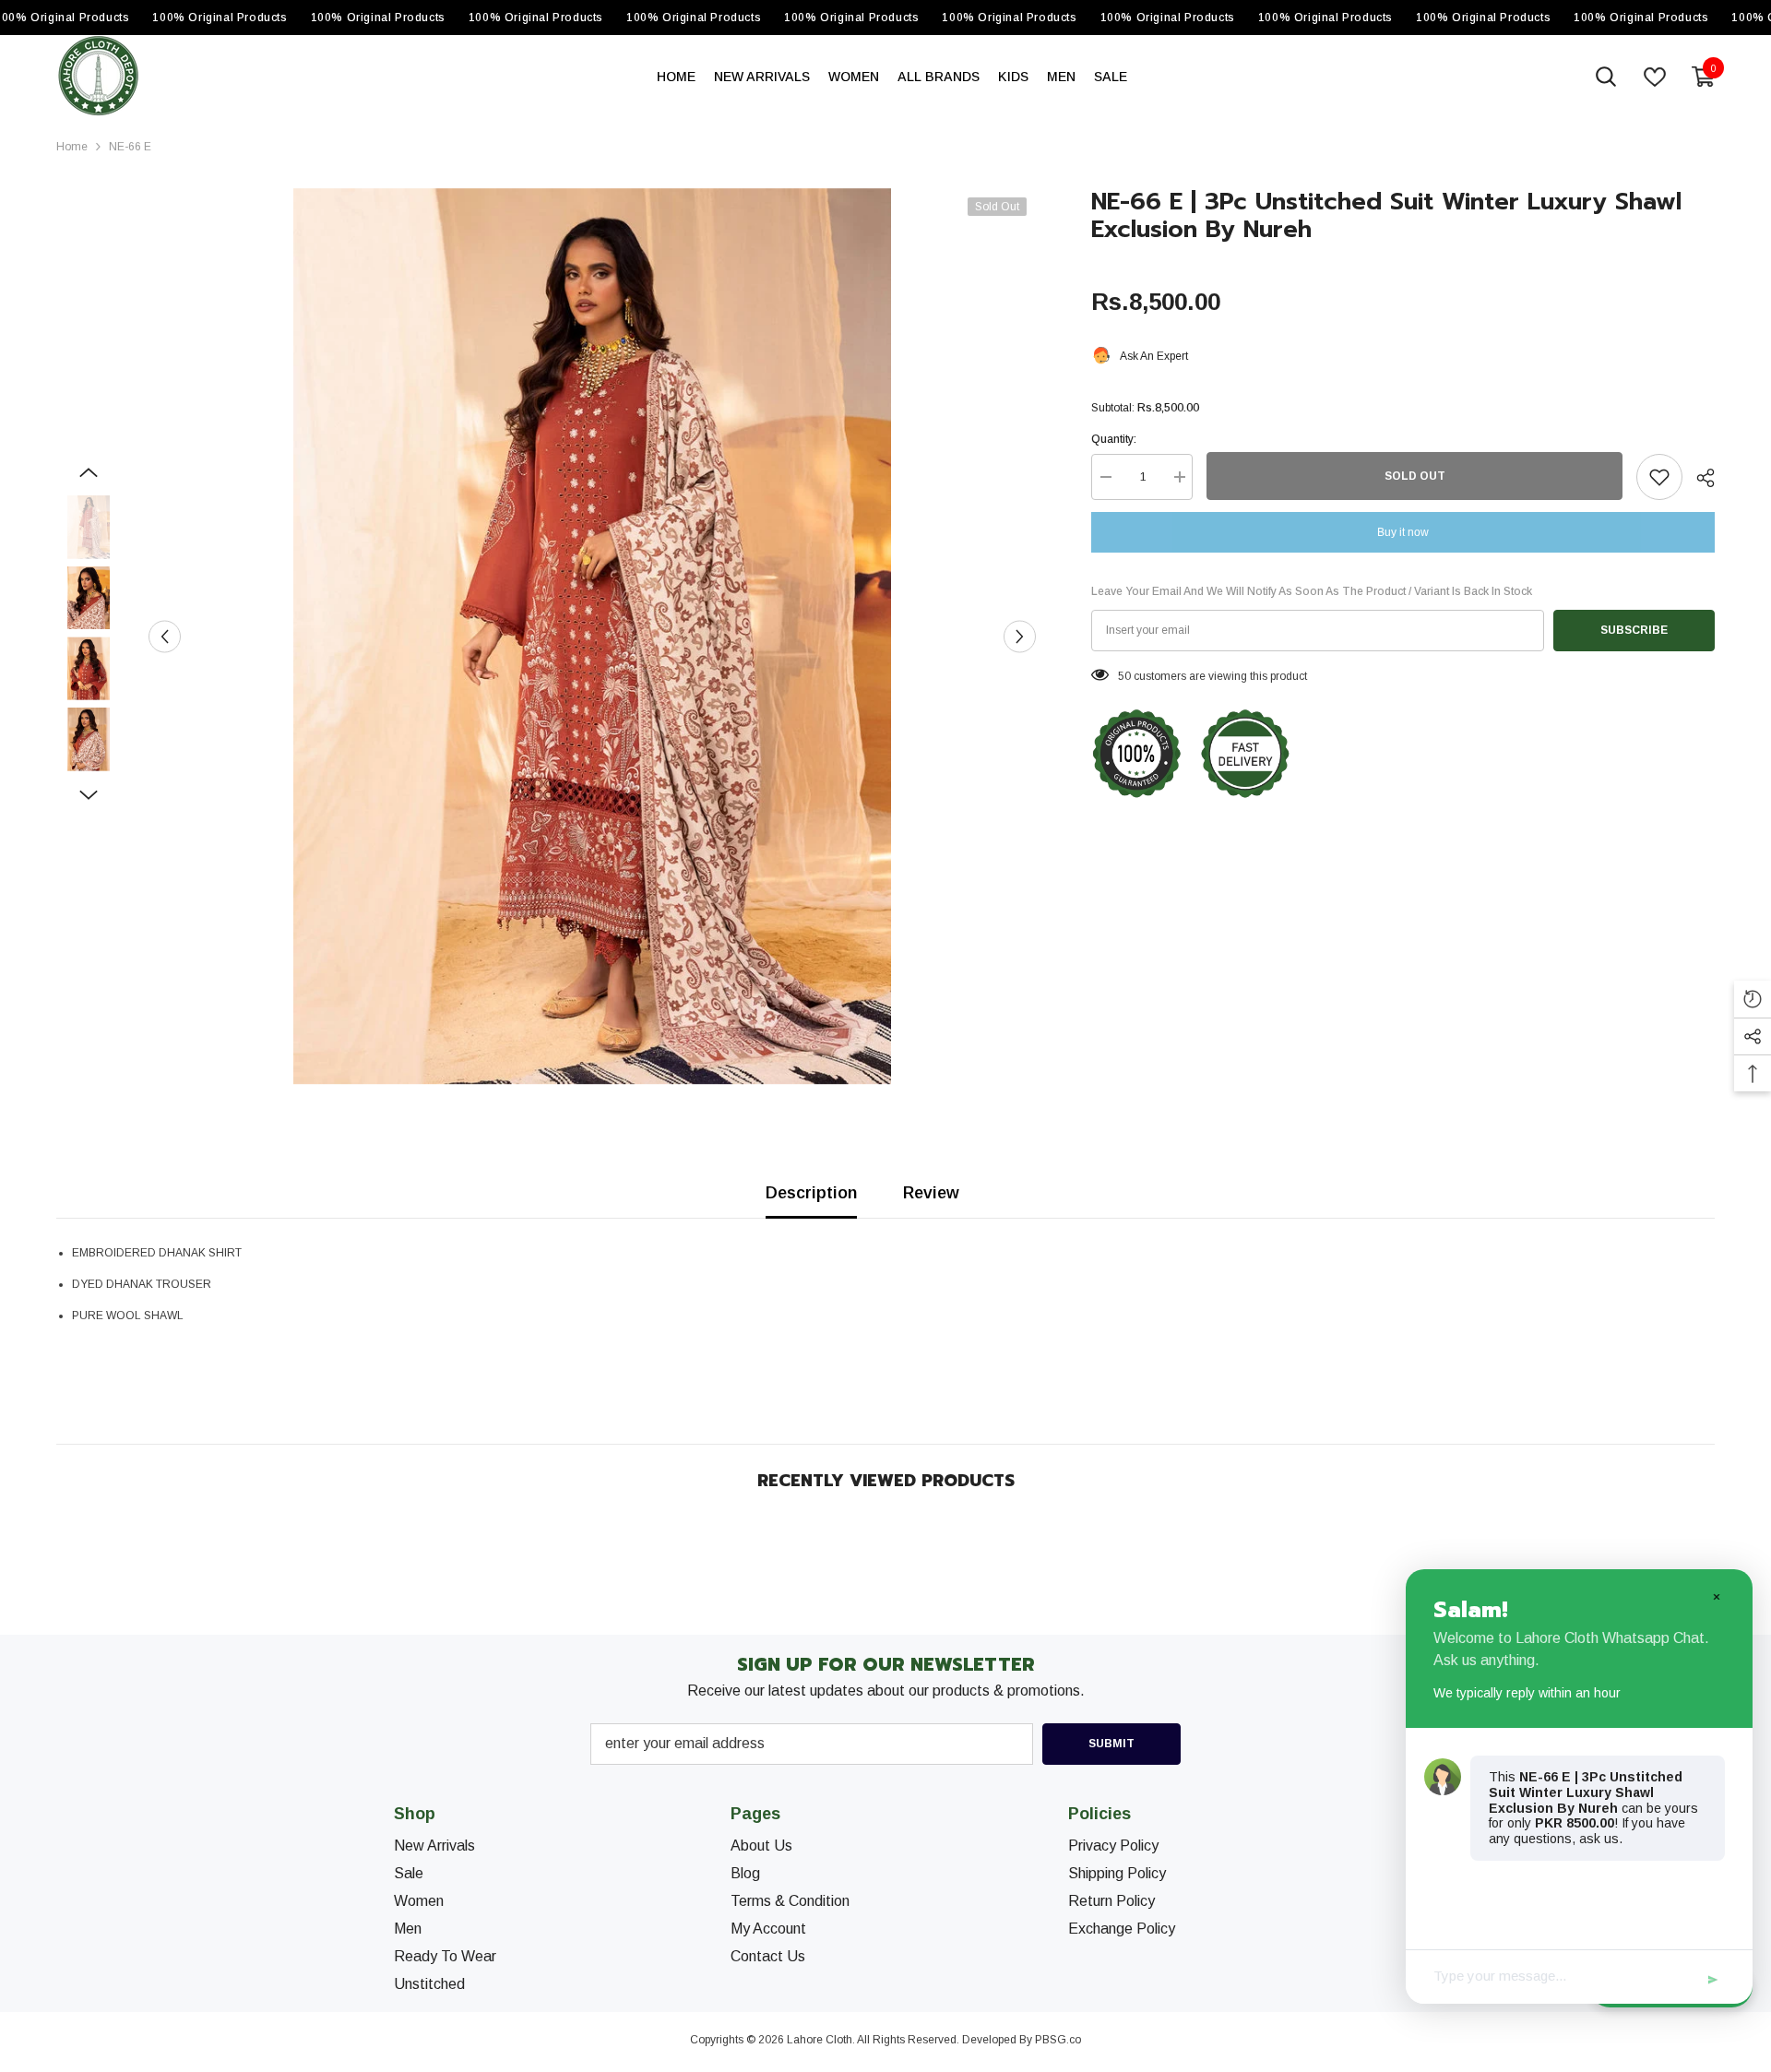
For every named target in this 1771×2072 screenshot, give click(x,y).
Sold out (1415, 476)
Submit (1111, 1744)
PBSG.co (1058, 2040)
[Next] (1020, 636)
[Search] (1606, 77)
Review (931, 1193)
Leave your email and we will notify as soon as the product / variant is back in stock (1312, 591)
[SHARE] (1699, 478)
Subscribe (1634, 630)
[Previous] (165, 636)
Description (811, 1193)
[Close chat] (1716, 1596)
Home (72, 147)
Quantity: (1114, 439)
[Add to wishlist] (1659, 477)
